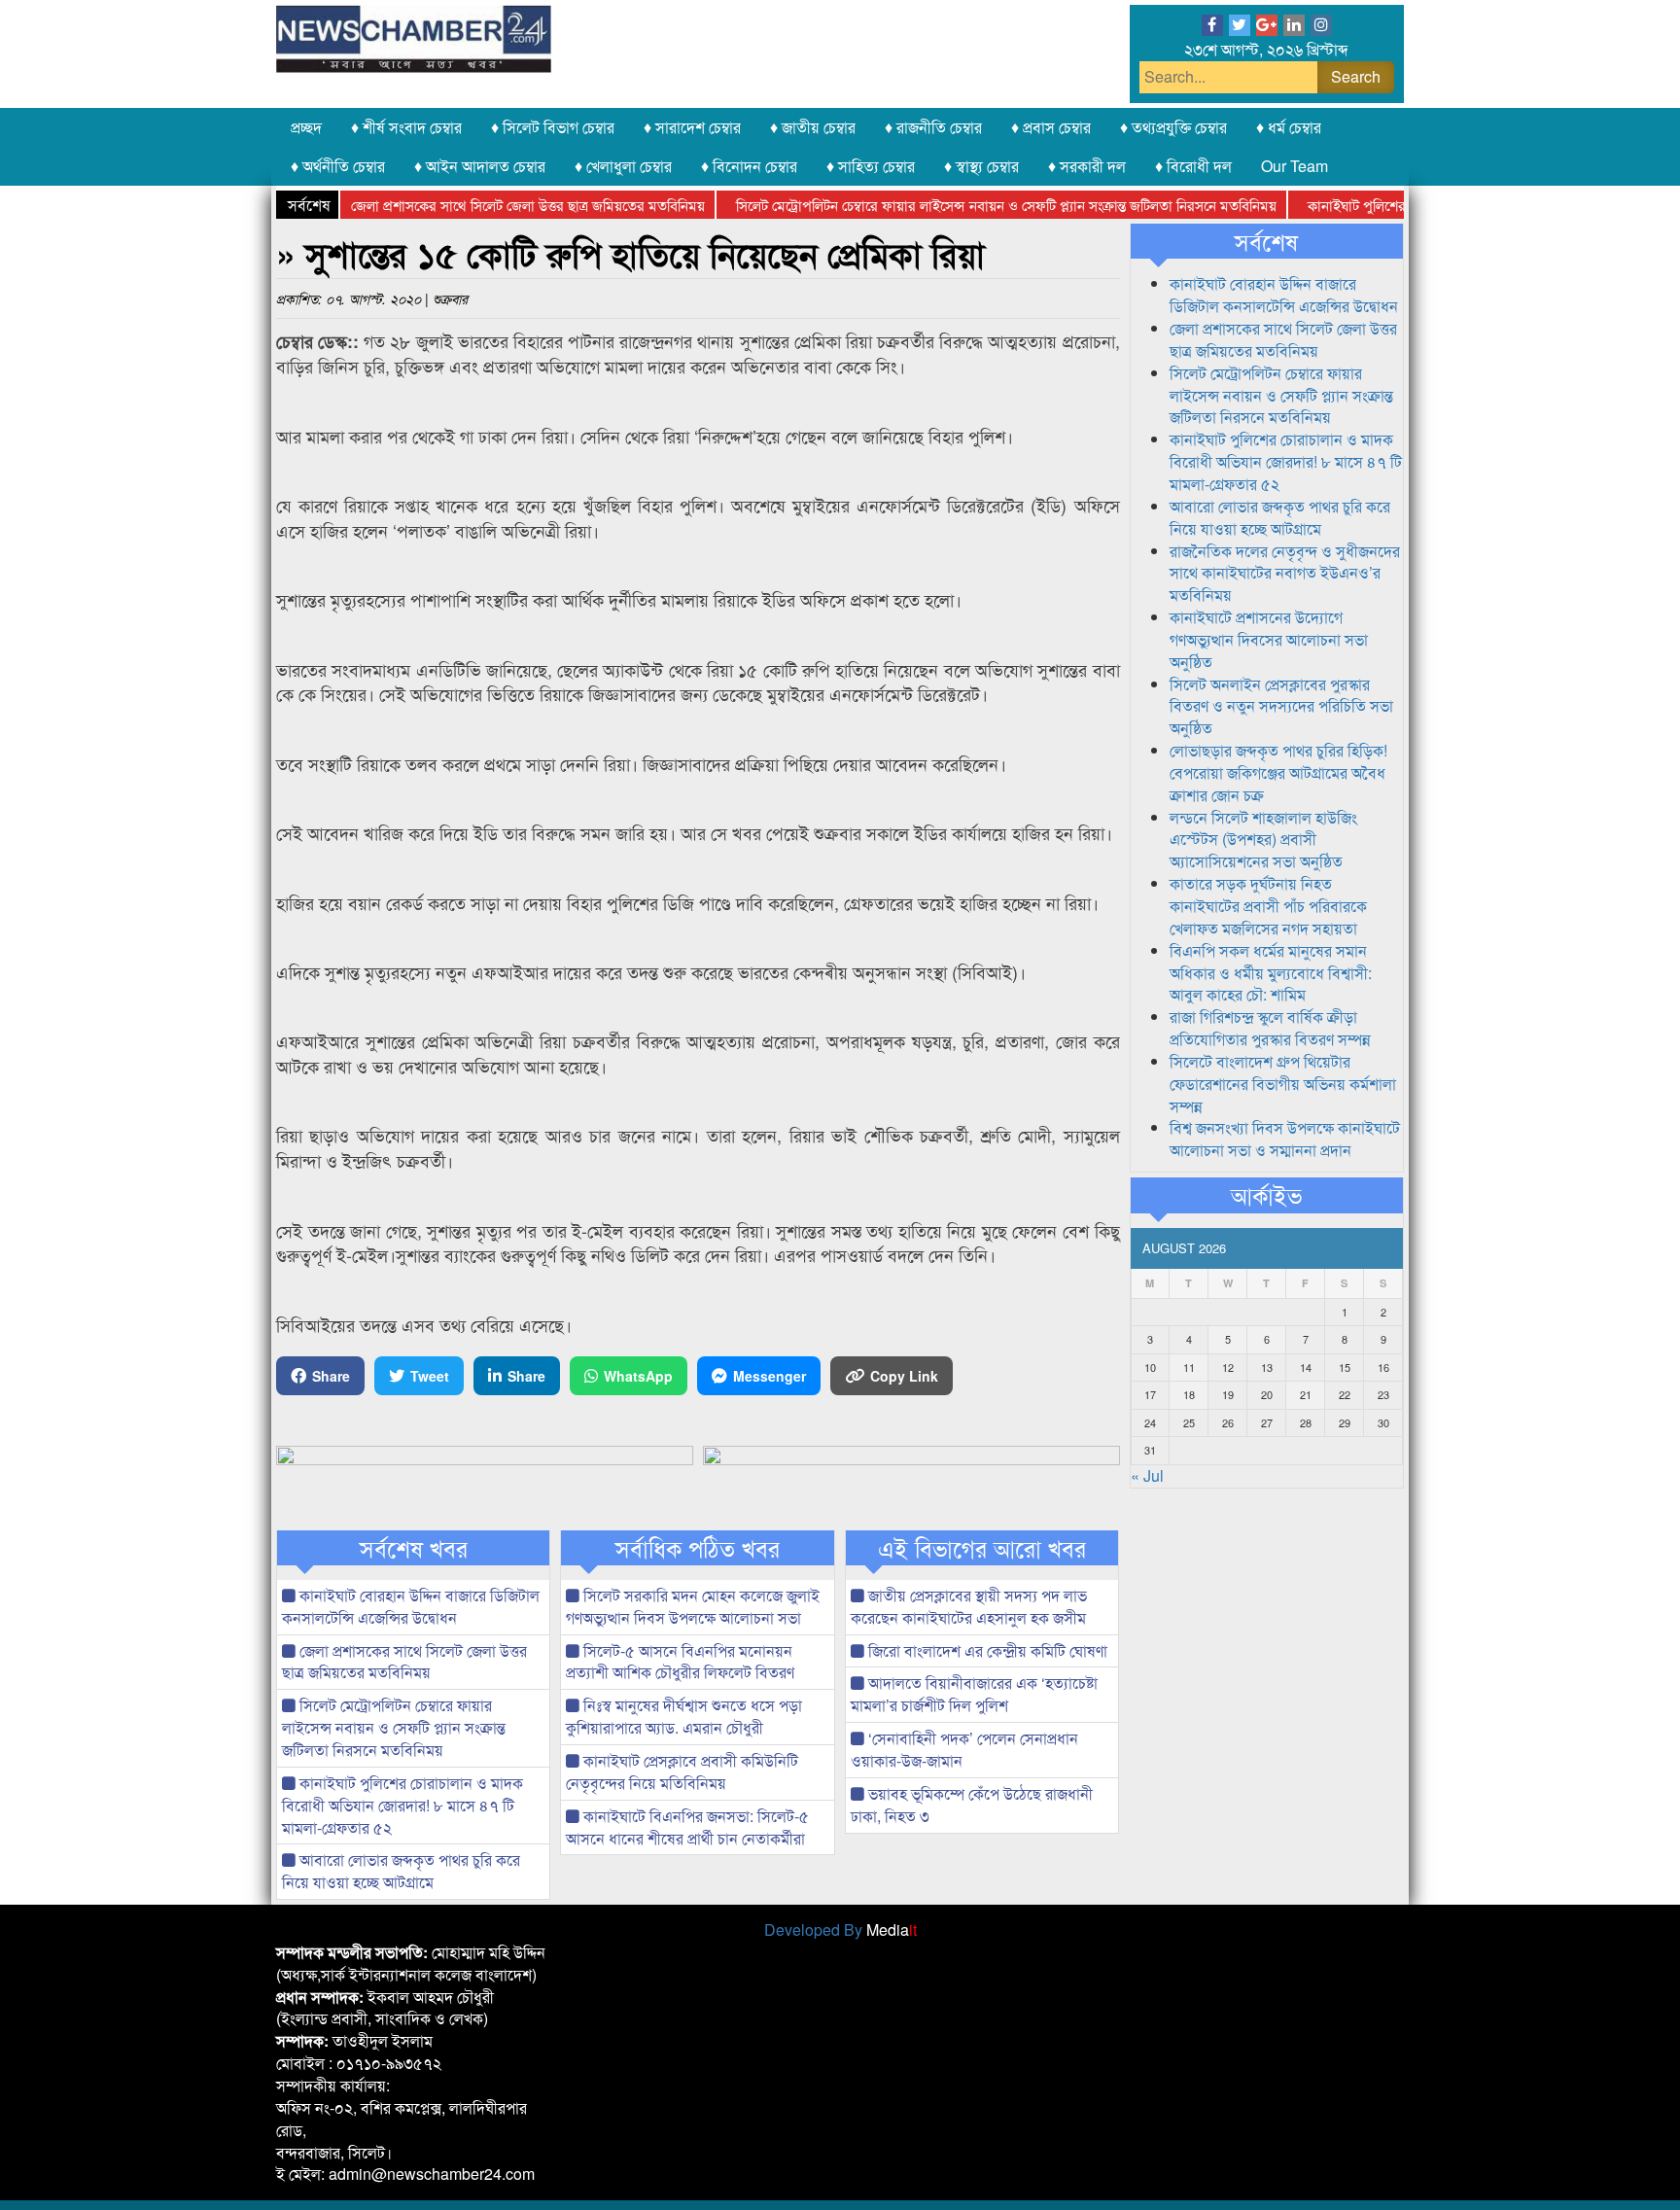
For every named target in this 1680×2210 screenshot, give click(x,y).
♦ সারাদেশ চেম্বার (692, 127)
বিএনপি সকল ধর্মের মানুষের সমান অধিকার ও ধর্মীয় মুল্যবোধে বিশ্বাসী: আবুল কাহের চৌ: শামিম (1271, 973)
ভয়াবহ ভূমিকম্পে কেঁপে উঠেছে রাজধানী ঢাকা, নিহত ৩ (972, 1805)
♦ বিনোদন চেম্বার (749, 166)
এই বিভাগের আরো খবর (982, 1548)
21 (1306, 1394)
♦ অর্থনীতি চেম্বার (338, 166)
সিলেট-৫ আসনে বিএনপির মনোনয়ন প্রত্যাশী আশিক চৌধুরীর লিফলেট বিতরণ (680, 1662)
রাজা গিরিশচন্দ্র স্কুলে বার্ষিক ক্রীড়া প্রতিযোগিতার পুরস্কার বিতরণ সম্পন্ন (1270, 1028)
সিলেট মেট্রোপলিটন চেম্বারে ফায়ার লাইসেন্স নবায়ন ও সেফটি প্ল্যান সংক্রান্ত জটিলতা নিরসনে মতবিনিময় (967, 205)
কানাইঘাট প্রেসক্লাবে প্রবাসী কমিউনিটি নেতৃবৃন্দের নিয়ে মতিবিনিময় (682, 1772)
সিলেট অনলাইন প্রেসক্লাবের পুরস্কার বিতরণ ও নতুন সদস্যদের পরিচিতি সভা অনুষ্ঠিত (1281, 706)
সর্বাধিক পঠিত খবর (698, 1548)
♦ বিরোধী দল (1193, 166)
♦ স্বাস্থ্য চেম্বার (981, 166)
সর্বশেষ (1266, 241)
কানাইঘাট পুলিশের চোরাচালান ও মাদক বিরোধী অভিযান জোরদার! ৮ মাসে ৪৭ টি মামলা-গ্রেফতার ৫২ (402, 1805)
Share (331, 1376)
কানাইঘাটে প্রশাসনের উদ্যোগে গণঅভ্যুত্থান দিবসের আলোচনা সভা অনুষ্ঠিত (1269, 639)
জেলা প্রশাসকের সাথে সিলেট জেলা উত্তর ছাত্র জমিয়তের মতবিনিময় (489, 205)
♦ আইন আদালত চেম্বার (480, 166)
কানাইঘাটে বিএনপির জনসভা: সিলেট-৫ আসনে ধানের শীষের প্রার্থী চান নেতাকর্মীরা (687, 1827)
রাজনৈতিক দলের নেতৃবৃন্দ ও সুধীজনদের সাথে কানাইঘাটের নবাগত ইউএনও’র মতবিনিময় (1285, 573)
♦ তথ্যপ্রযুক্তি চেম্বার (1173, 127)
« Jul (1147, 1475)
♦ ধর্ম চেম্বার (1289, 127)
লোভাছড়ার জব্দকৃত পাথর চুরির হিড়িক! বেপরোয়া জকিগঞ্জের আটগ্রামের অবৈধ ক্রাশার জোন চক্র (1278, 772)
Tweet (430, 1376)
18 (1189, 1394)
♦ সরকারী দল (1087, 166)
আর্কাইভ (1266, 1195)
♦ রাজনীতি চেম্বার (933, 127)
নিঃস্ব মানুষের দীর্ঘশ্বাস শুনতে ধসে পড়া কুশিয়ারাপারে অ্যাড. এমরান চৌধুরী (684, 1716)
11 (1189, 1367)
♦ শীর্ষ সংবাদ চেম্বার (406, 127)
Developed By (840, 1929)
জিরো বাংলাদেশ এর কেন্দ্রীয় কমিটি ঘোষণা (986, 1650)
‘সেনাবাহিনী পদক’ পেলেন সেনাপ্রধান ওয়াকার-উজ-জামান (964, 1749)
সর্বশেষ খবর (414, 1548)
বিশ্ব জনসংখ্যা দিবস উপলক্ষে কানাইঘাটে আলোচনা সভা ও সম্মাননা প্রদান (1285, 1139)
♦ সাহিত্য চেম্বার (871, 166)
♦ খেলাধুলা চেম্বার (623, 166)
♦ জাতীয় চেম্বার (813, 127)
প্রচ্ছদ (306, 127)
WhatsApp (638, 1376)
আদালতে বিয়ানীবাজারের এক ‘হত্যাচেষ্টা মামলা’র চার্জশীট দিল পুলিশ (974, 1694)
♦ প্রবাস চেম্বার (1051, 127)
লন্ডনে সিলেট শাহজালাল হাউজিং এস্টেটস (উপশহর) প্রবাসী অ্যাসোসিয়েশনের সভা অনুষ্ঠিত (1263, 840)
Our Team (1295, 166)
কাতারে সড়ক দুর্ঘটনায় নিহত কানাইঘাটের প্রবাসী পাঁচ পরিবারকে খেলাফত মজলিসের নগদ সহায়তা (1268, 906)
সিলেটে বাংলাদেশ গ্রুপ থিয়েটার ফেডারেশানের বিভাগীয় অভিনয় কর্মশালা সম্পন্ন (1283, 1084)
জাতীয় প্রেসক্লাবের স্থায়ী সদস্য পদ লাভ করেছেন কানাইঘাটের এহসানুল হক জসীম (969, 1606)
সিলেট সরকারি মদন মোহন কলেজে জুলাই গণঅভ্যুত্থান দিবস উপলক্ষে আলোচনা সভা (693, 1606)
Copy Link (904, 1376)
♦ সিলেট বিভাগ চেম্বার (553, 127)
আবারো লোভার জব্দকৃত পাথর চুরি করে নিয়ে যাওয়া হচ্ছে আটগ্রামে (401, 1871)
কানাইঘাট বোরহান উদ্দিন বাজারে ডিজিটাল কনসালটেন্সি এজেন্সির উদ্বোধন (411, 1606)
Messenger (770, 1376)
